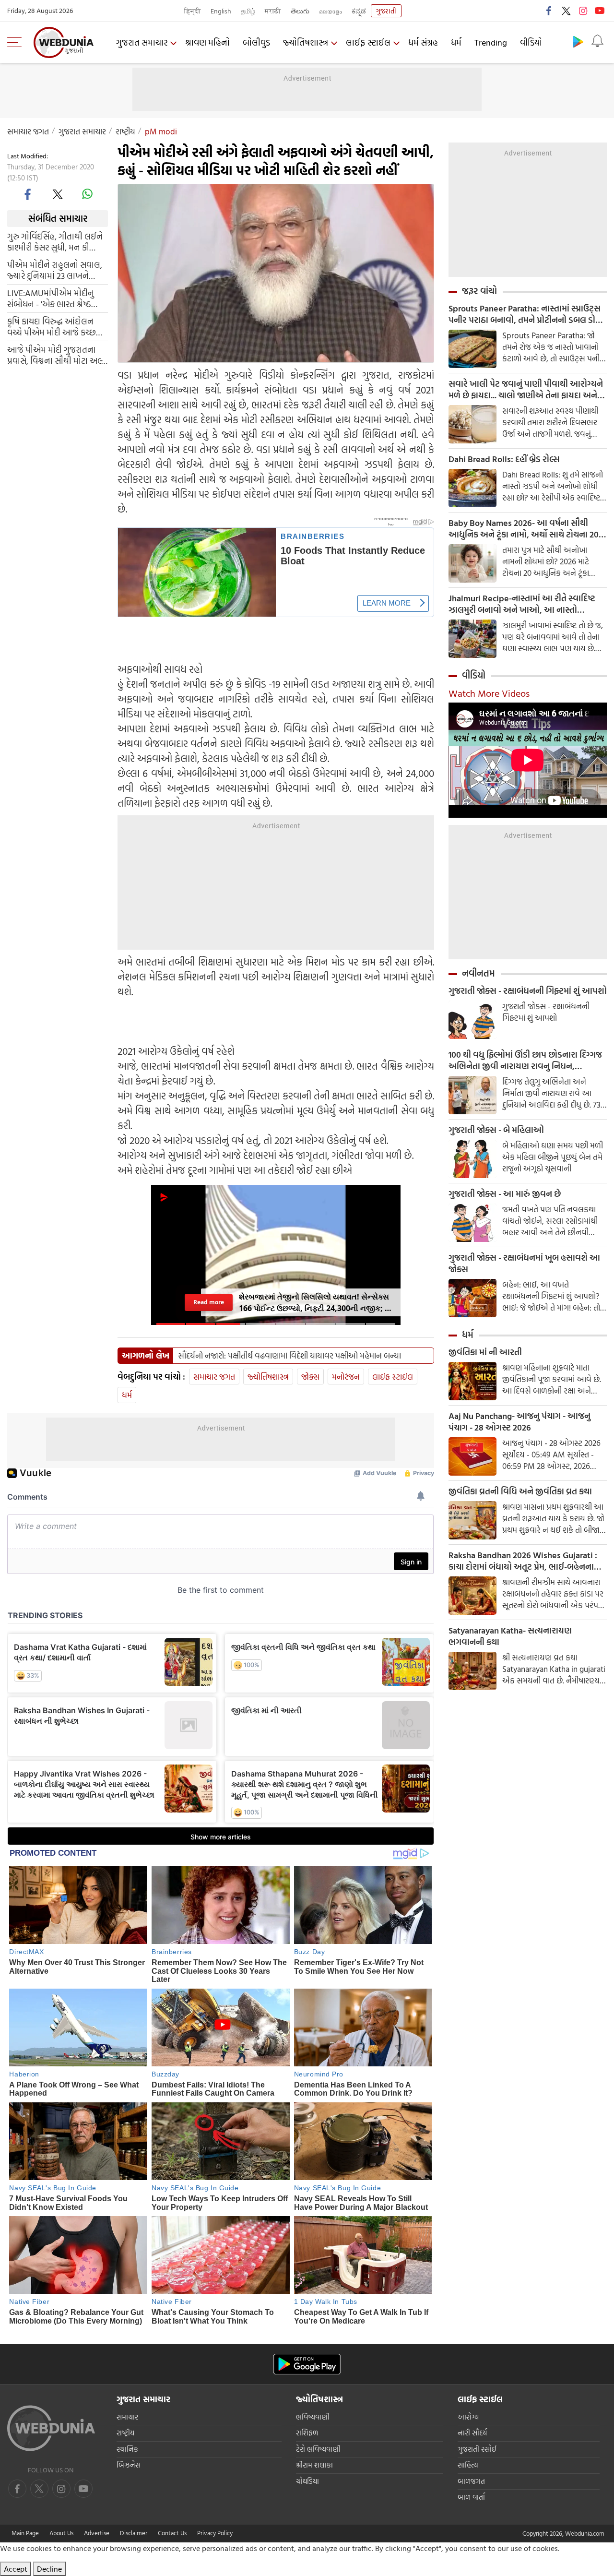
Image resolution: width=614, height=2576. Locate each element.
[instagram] (583, 11)
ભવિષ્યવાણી (313, 2417)
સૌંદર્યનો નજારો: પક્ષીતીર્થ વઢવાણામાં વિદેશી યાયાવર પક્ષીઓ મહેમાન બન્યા (289, 1356)
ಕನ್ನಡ (359, 11)
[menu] (17, 42)
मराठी (273, 11)
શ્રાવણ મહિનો (207, 42)
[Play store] (578, 41)
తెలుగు (300, 11)
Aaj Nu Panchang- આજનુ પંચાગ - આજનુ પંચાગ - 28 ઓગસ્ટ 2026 (520, 1422)
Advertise (97, 2533)
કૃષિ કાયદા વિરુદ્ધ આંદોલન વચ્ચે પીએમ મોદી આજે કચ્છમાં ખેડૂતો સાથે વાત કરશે (55, 326)
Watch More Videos (489, 693)
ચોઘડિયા (307, 2481)
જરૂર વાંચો (479, 291)
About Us (61, 2533)
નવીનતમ (478, 973)
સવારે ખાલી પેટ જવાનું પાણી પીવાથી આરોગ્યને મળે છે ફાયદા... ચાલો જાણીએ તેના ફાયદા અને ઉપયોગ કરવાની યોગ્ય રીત (526, 390)
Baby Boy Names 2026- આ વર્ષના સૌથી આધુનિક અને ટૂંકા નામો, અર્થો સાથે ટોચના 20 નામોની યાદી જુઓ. (524, 529)
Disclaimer (134, 2533)
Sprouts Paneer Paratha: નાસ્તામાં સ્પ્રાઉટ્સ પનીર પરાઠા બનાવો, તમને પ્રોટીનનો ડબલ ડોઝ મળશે (525, 314)
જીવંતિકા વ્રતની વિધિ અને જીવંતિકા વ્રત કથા (520, 1491)
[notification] (597, 41)
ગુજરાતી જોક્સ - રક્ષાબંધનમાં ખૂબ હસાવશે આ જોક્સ (524, 1264)
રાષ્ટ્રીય (125, 131)
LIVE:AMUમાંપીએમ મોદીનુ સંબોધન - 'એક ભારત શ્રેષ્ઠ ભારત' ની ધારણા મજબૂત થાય (54, 298)
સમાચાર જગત (28, 131)
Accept (16, 2569)
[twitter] (566, 11)
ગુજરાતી (386, 11)
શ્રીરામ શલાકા (314, 2465)
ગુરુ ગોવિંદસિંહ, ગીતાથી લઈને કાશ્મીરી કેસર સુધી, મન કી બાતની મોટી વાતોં (55, 241)
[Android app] (307, 2364)
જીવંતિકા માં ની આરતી (485, 1352)
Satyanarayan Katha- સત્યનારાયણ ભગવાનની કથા (510, 1636)
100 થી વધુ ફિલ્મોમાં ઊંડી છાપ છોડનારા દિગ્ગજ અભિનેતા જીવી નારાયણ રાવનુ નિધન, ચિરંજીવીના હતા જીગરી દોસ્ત (525, 1061)
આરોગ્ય (468, 2417)
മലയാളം (331, 11)
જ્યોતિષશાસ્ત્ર (306, 42)
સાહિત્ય (468, 2465)
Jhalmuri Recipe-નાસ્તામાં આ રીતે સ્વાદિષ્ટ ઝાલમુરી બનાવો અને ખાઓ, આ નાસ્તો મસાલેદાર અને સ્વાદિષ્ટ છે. (522, 604)
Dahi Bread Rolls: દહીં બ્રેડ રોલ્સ (504, 459)
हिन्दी (193, 11)
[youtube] (600, 11)
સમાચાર (127, 2417)
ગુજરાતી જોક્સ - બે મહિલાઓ (496, 1130)
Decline (49, 2569)
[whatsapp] (87, 194)
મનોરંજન (346, 1377)
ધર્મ (456, 42)
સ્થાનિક (127, 2449)
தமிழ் (248, 11)
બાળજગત (471, 2481)
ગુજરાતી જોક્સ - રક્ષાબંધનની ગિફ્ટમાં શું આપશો (528, 991)
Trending (491, 42)
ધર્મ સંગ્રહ (423, 42)
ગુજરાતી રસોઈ (477, 2449)
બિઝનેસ (129, 2465)
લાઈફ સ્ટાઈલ (368, 42)
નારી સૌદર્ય (472, 2433)
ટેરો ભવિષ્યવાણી (318, 2449)
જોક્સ (310, 1377)
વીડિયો (531, 42)
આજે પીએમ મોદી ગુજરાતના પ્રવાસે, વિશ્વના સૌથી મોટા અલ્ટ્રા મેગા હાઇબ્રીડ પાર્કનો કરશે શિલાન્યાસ (58, 355)
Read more (209, 1302)
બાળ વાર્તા (471, 2497)
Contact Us (172, 2533)
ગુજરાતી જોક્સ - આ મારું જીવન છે (505, 1194)
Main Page (25, 2533)
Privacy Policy (215, 2533)
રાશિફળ (307, 2433)
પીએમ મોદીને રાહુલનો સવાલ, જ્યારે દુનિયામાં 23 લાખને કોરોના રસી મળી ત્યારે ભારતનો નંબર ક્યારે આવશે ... (56, 270)
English (221, 11)
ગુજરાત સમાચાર (142, 42)
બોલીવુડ (256, 42)
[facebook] (549, 11)
